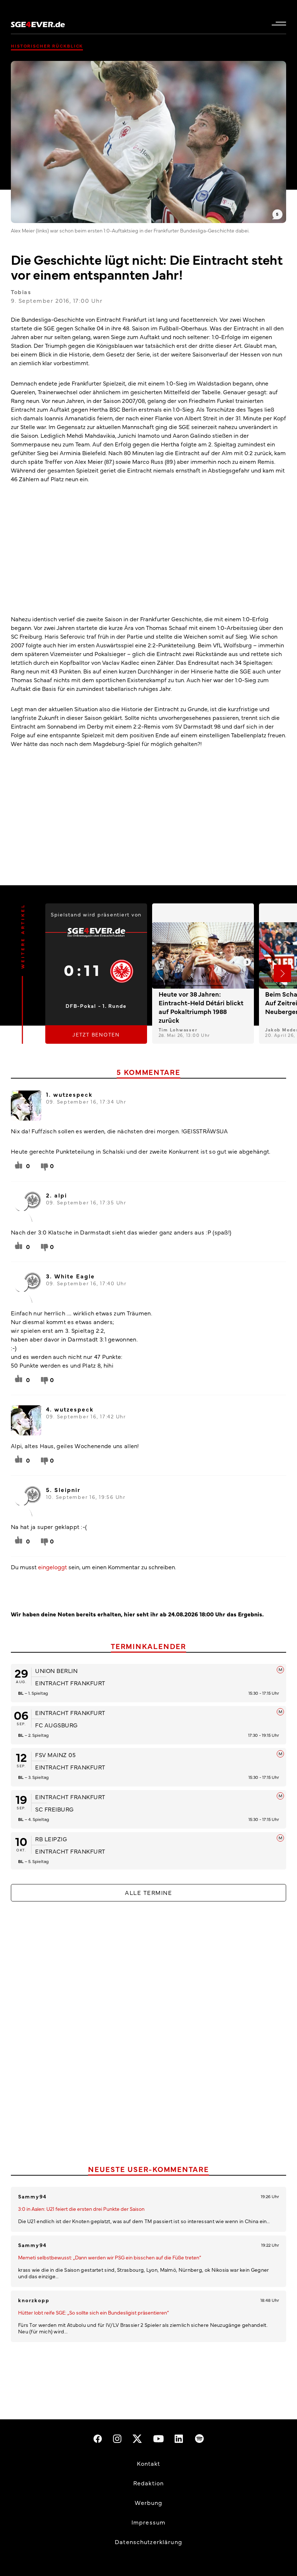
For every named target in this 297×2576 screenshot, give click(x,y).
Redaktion (148, 2483)
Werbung (149, 2502)
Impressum (148, 2522)
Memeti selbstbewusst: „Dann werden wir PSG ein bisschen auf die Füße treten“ (110, 2257)
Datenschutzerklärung (148, 2542)
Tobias (21, 292)
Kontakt (149, 2463)
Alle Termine (148, 1892)
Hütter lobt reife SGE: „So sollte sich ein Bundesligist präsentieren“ (93, 2312)
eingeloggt (53, 1567)
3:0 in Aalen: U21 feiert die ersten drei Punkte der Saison (81, 2209)
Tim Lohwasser (178, 1029)
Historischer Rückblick (47, 46)
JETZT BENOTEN (96, 1034)
